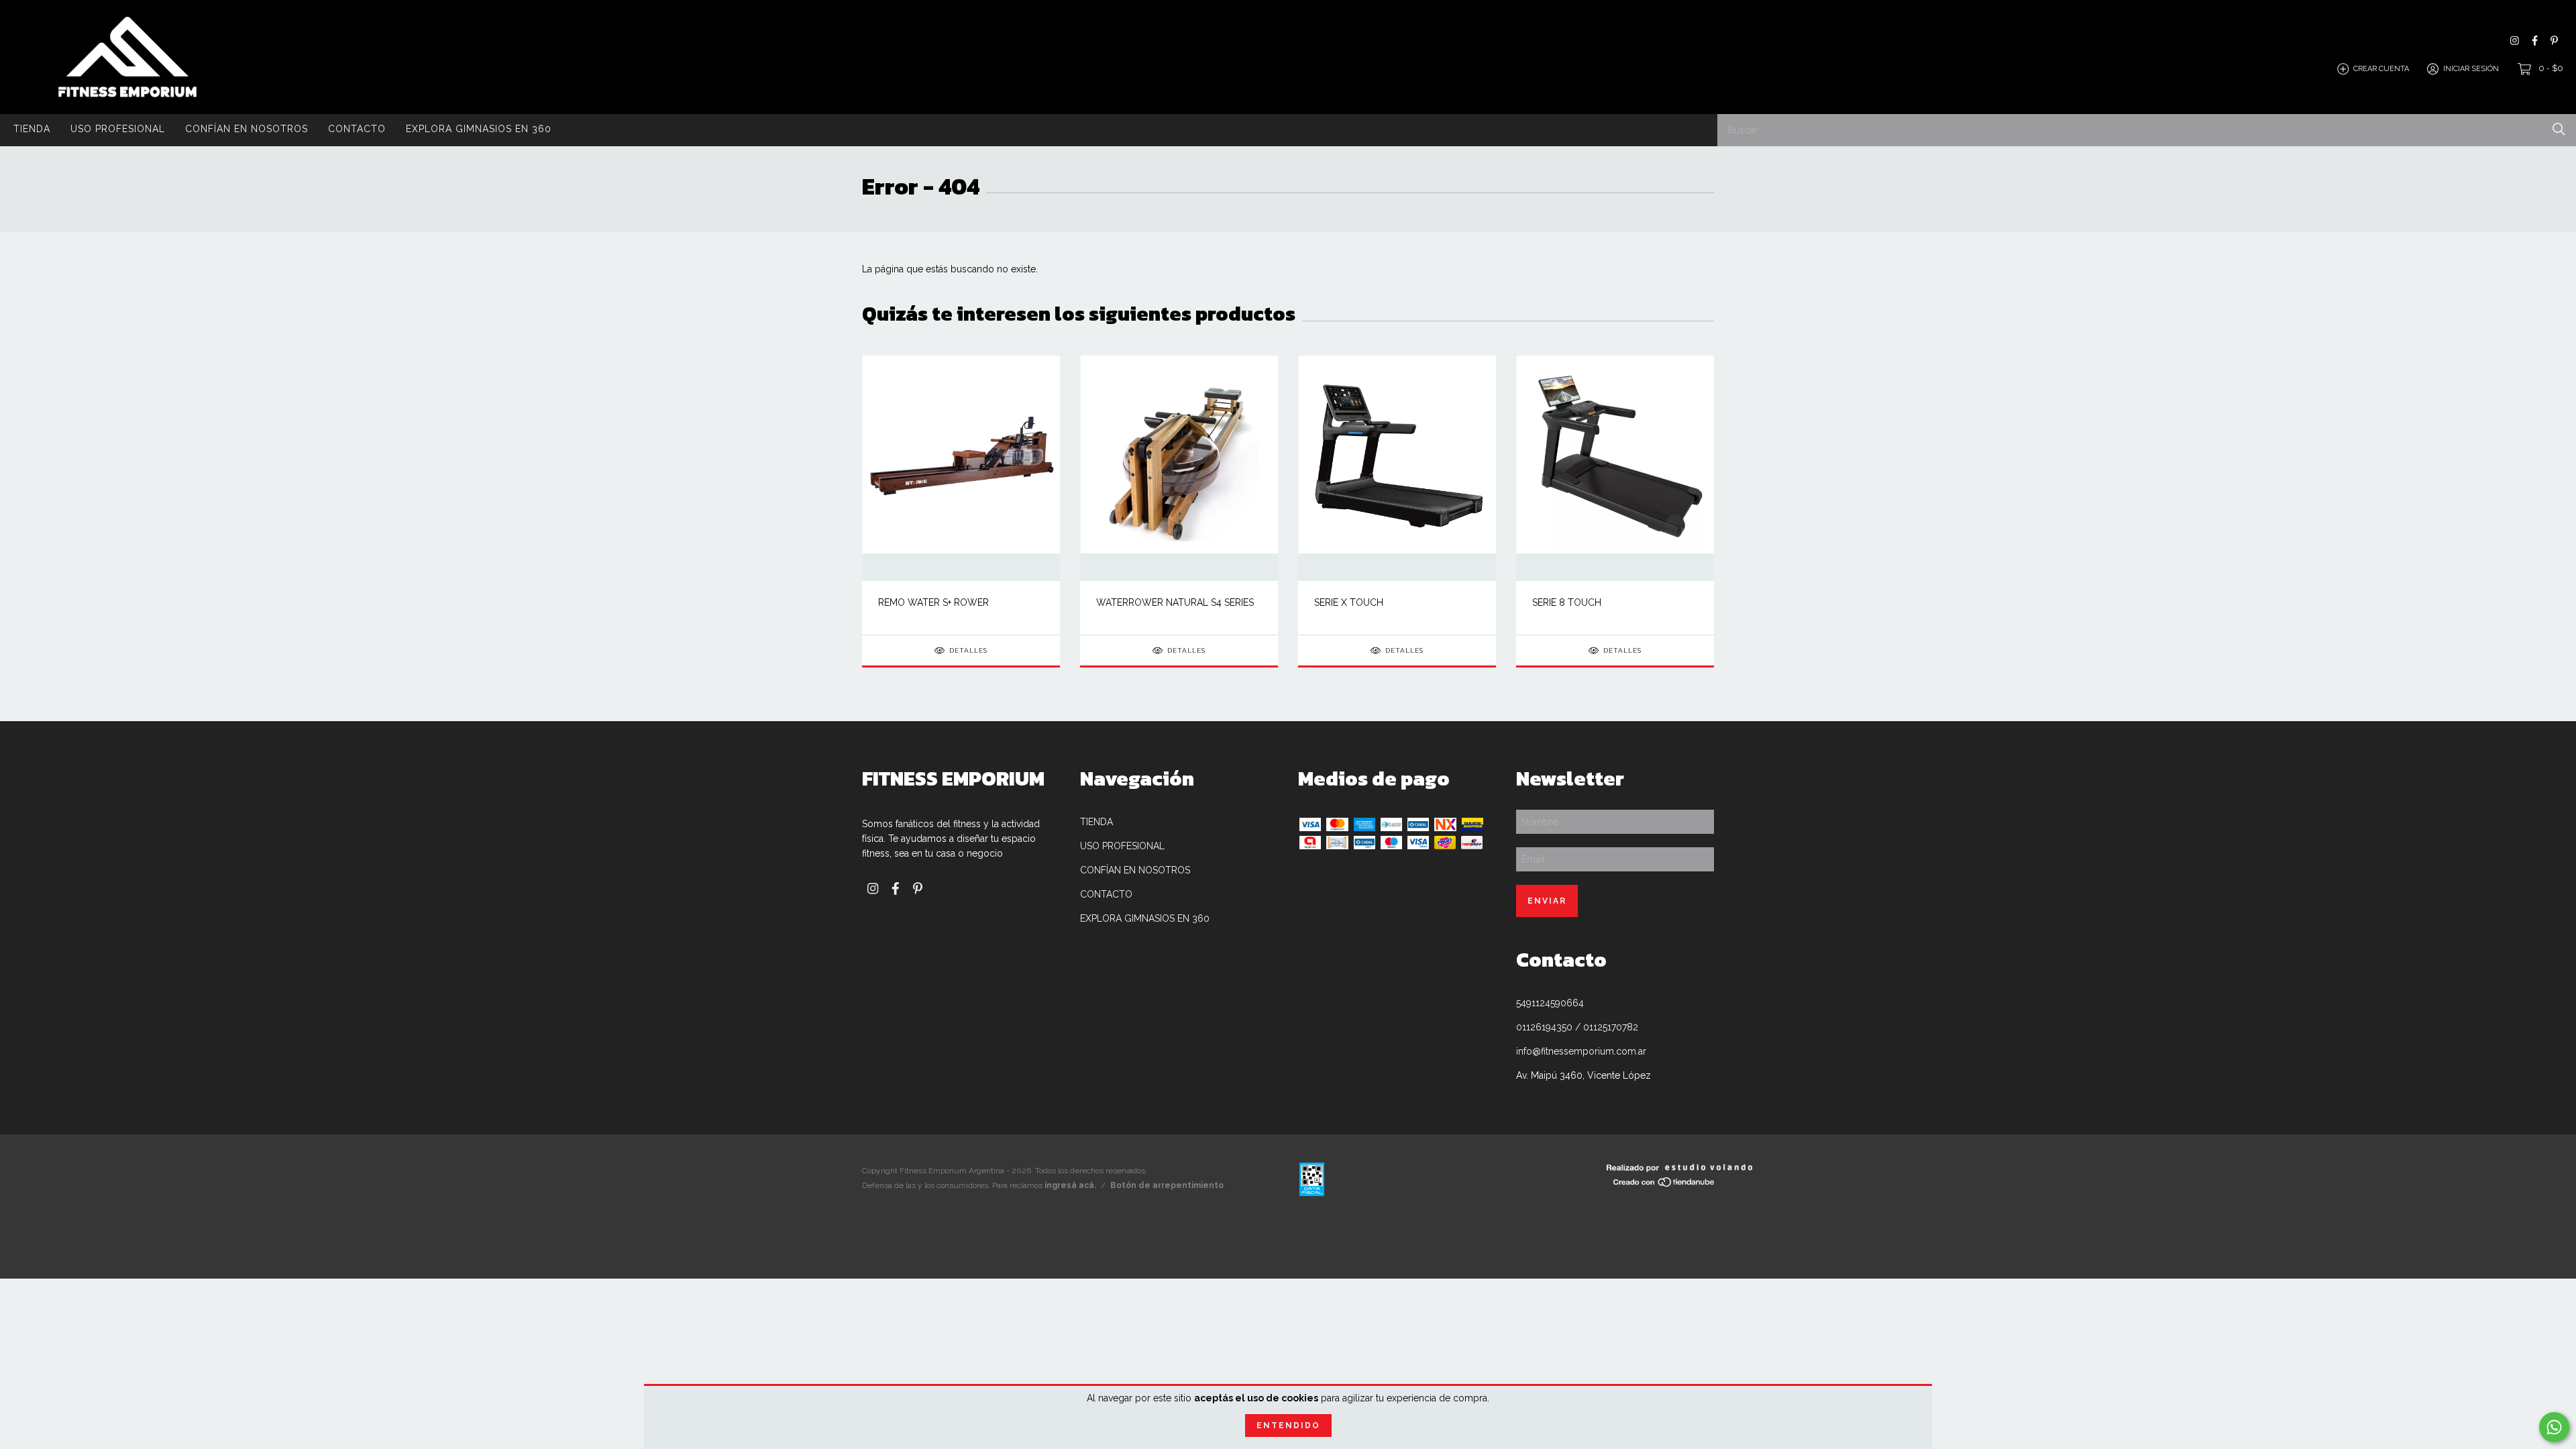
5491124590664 (1550, 1003)
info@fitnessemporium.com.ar (1581, 1051)
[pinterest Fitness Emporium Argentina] (2554, 41)
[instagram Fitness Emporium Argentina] (2515, 41)
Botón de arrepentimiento (1167, 1185)
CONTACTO (357, 129)
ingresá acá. (1070, 1185)
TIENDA (32, 129)
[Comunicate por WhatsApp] (2554, 1427)
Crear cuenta (2381, 69)
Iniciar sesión (2471, 69)
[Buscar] (2559, 129)
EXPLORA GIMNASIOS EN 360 (479, 129)
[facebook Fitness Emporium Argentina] (2535, 41)
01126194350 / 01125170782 (1577, 1027)
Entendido (1288, 1426)
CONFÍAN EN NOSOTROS (247, 129)
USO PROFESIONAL (118, 129)
